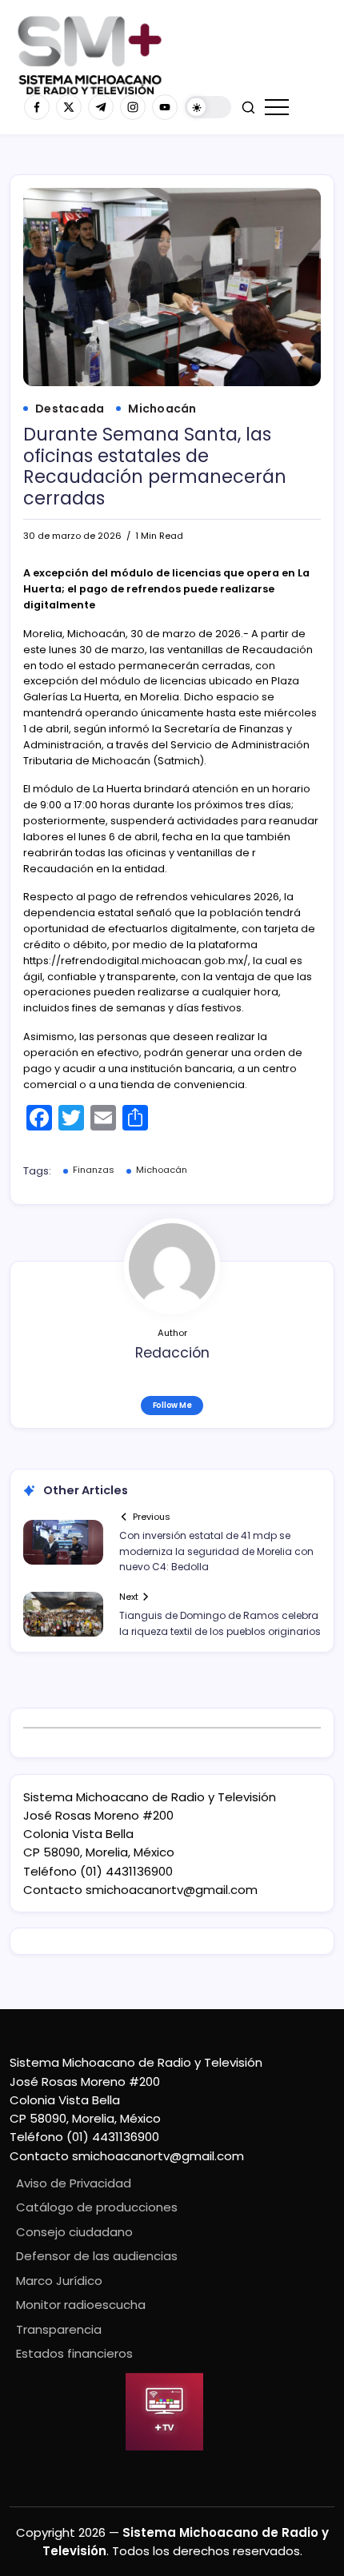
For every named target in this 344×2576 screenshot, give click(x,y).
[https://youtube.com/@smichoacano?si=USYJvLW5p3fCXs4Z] (165, 107)
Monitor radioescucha (81, 2305)
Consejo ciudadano (74, 2232)
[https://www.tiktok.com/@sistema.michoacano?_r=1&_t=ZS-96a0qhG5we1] (101, 107)
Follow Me (172, 1405)
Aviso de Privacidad (74, 2183)
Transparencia (59, 2329)
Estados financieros (74, 2353)
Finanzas (94, 1170)
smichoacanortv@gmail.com (172, 1890)
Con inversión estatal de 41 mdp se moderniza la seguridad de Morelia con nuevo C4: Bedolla (216, 1551)
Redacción (172, 1353)
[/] (69, 107)
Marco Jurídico (59, 2281)
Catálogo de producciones (97, 2207)
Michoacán (162, 1170)
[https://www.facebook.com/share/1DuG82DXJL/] (37, 107)
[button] (208, 108)
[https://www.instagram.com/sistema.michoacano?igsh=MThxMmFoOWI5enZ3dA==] (133, 107)
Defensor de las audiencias (97, 2256)
